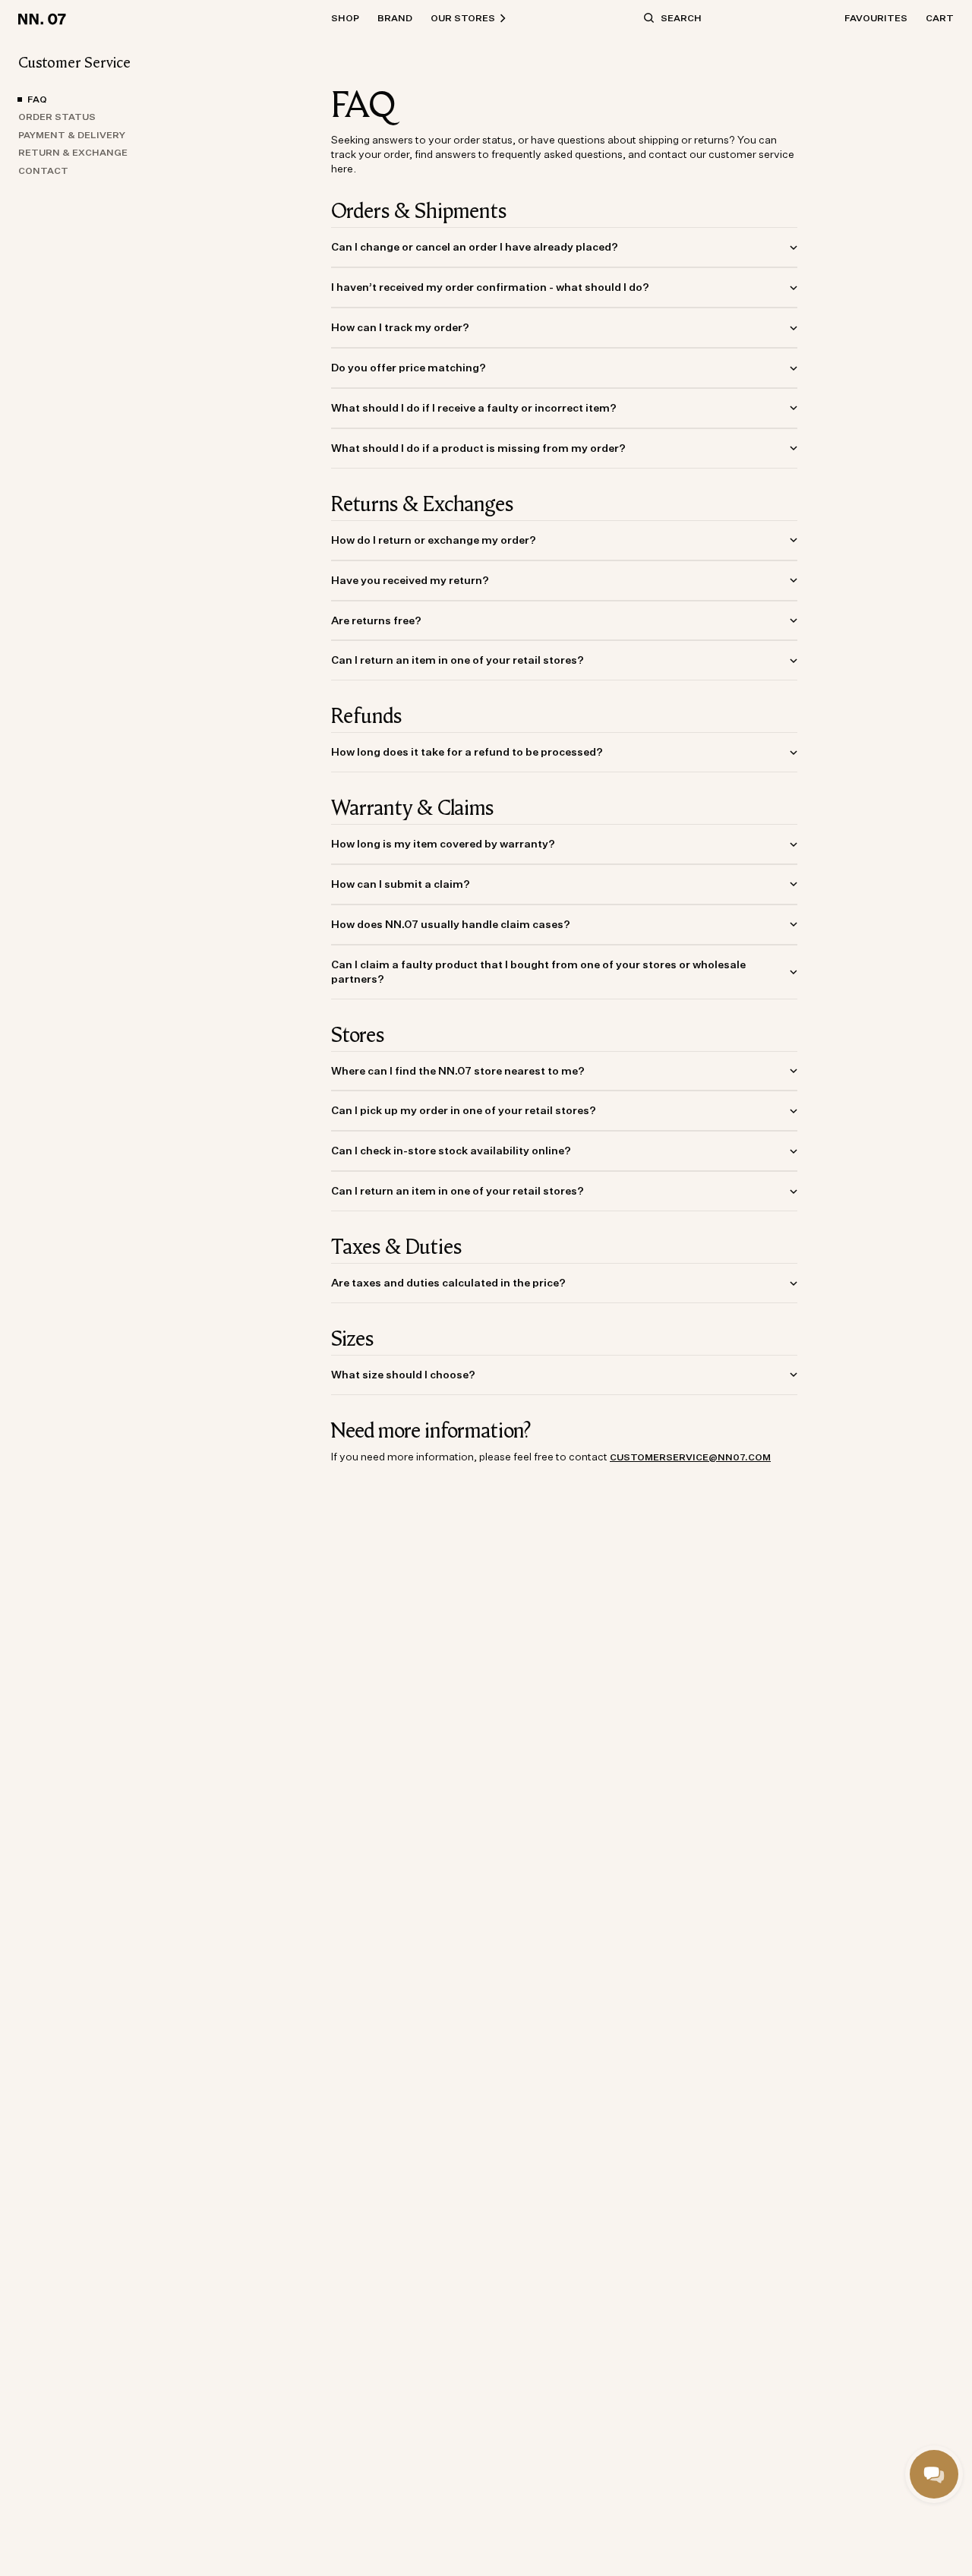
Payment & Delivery (72, 135)
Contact (43, 170)
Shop (345, 18)
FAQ (37, 99)
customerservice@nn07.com (690, 1457)
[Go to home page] (44, 18)
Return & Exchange (73, 153)
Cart (940, 18)
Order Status (57, 117)
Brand (395, 18)
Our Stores (463, 18)
